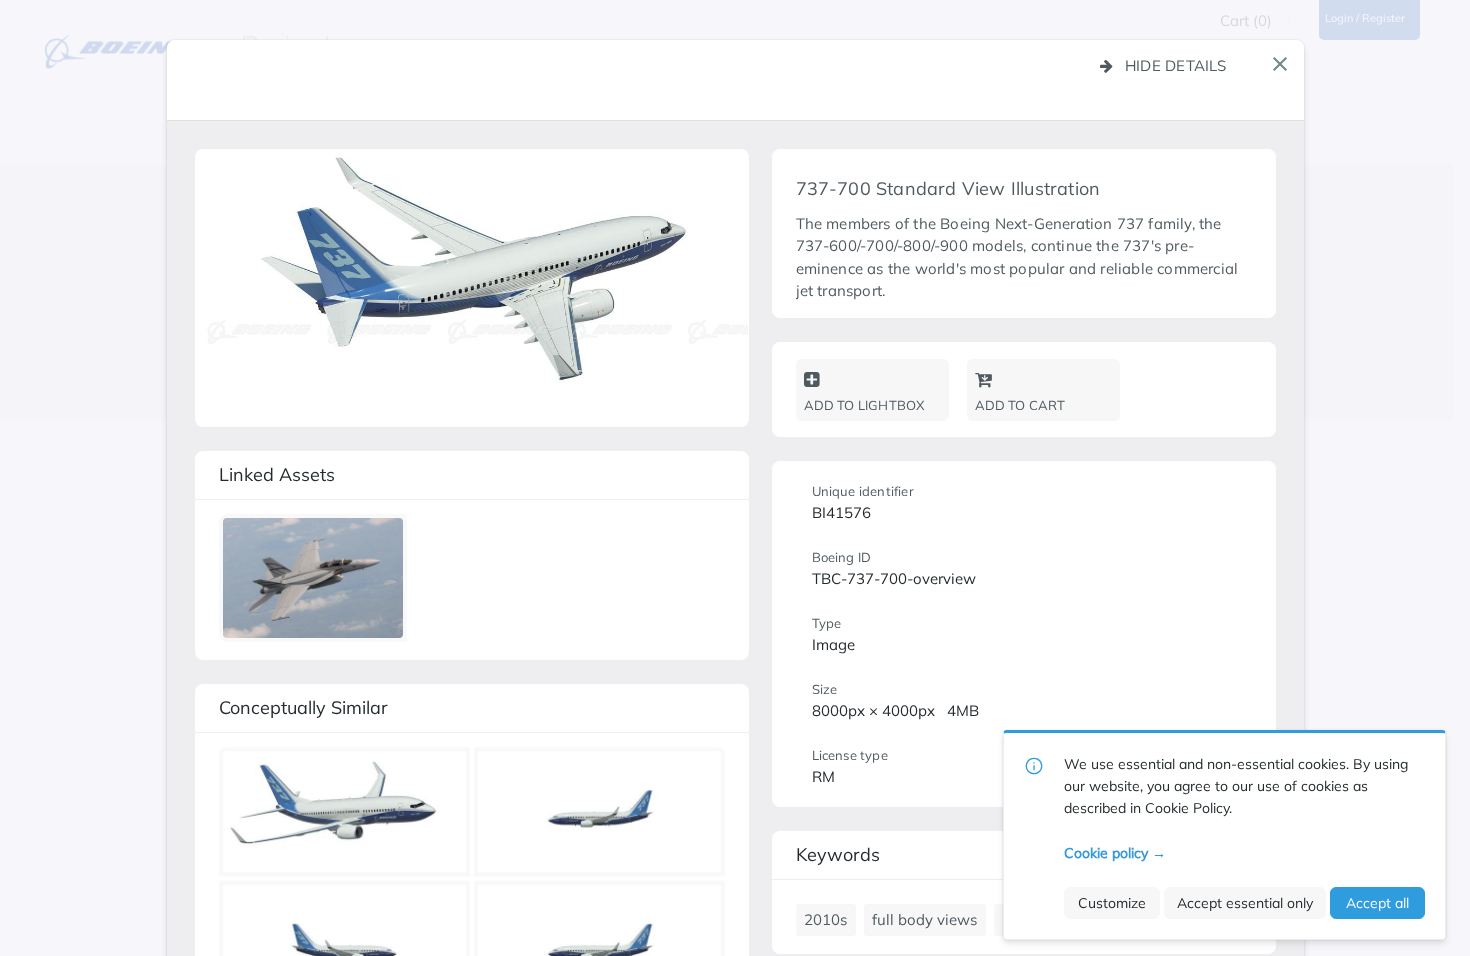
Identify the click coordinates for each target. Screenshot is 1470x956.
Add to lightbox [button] (864, 405)
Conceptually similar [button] (303, 707)
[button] (1280, 64)
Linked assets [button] (277, 474)
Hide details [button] (1176, 65)
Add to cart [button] (1020, 405)
